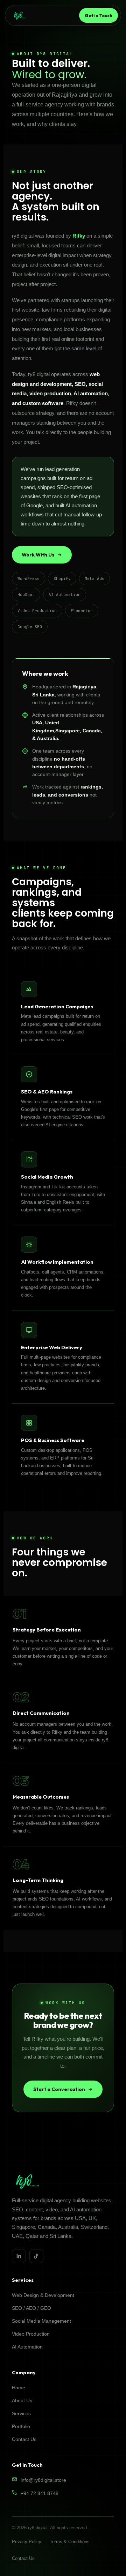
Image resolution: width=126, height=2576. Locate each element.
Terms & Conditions (70, 2542)
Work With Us (38, 555)
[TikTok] (36, 2256)
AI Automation (27, 2347)
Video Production (31, 2334)
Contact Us (24, 2439)
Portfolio (21, 2426)
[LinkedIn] (19, 2256)
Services (21, 2413)
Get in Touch (99, 15)
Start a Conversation (59, 2089)
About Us (22, 2400)
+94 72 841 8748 (40, 2493)
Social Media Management (41, 2321)
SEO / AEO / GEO (31, 2308)
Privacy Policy (27, 2542)
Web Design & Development (43, 2295)
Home (19, 2388)
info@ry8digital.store (43, 2480)
